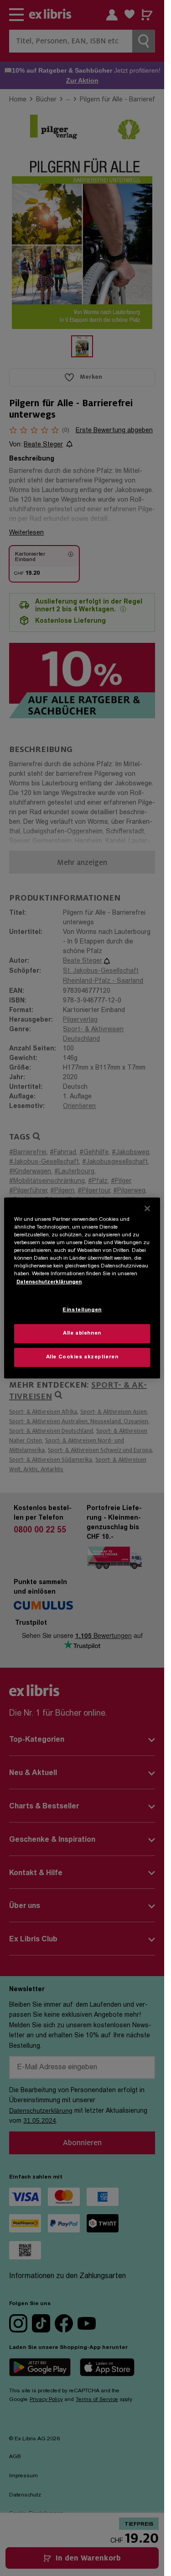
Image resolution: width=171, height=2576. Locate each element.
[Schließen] (147, 1208)
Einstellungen (82, 1310)
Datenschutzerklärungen (49, 1282)
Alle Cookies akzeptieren (82, 1357)
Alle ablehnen (82, 1333)
